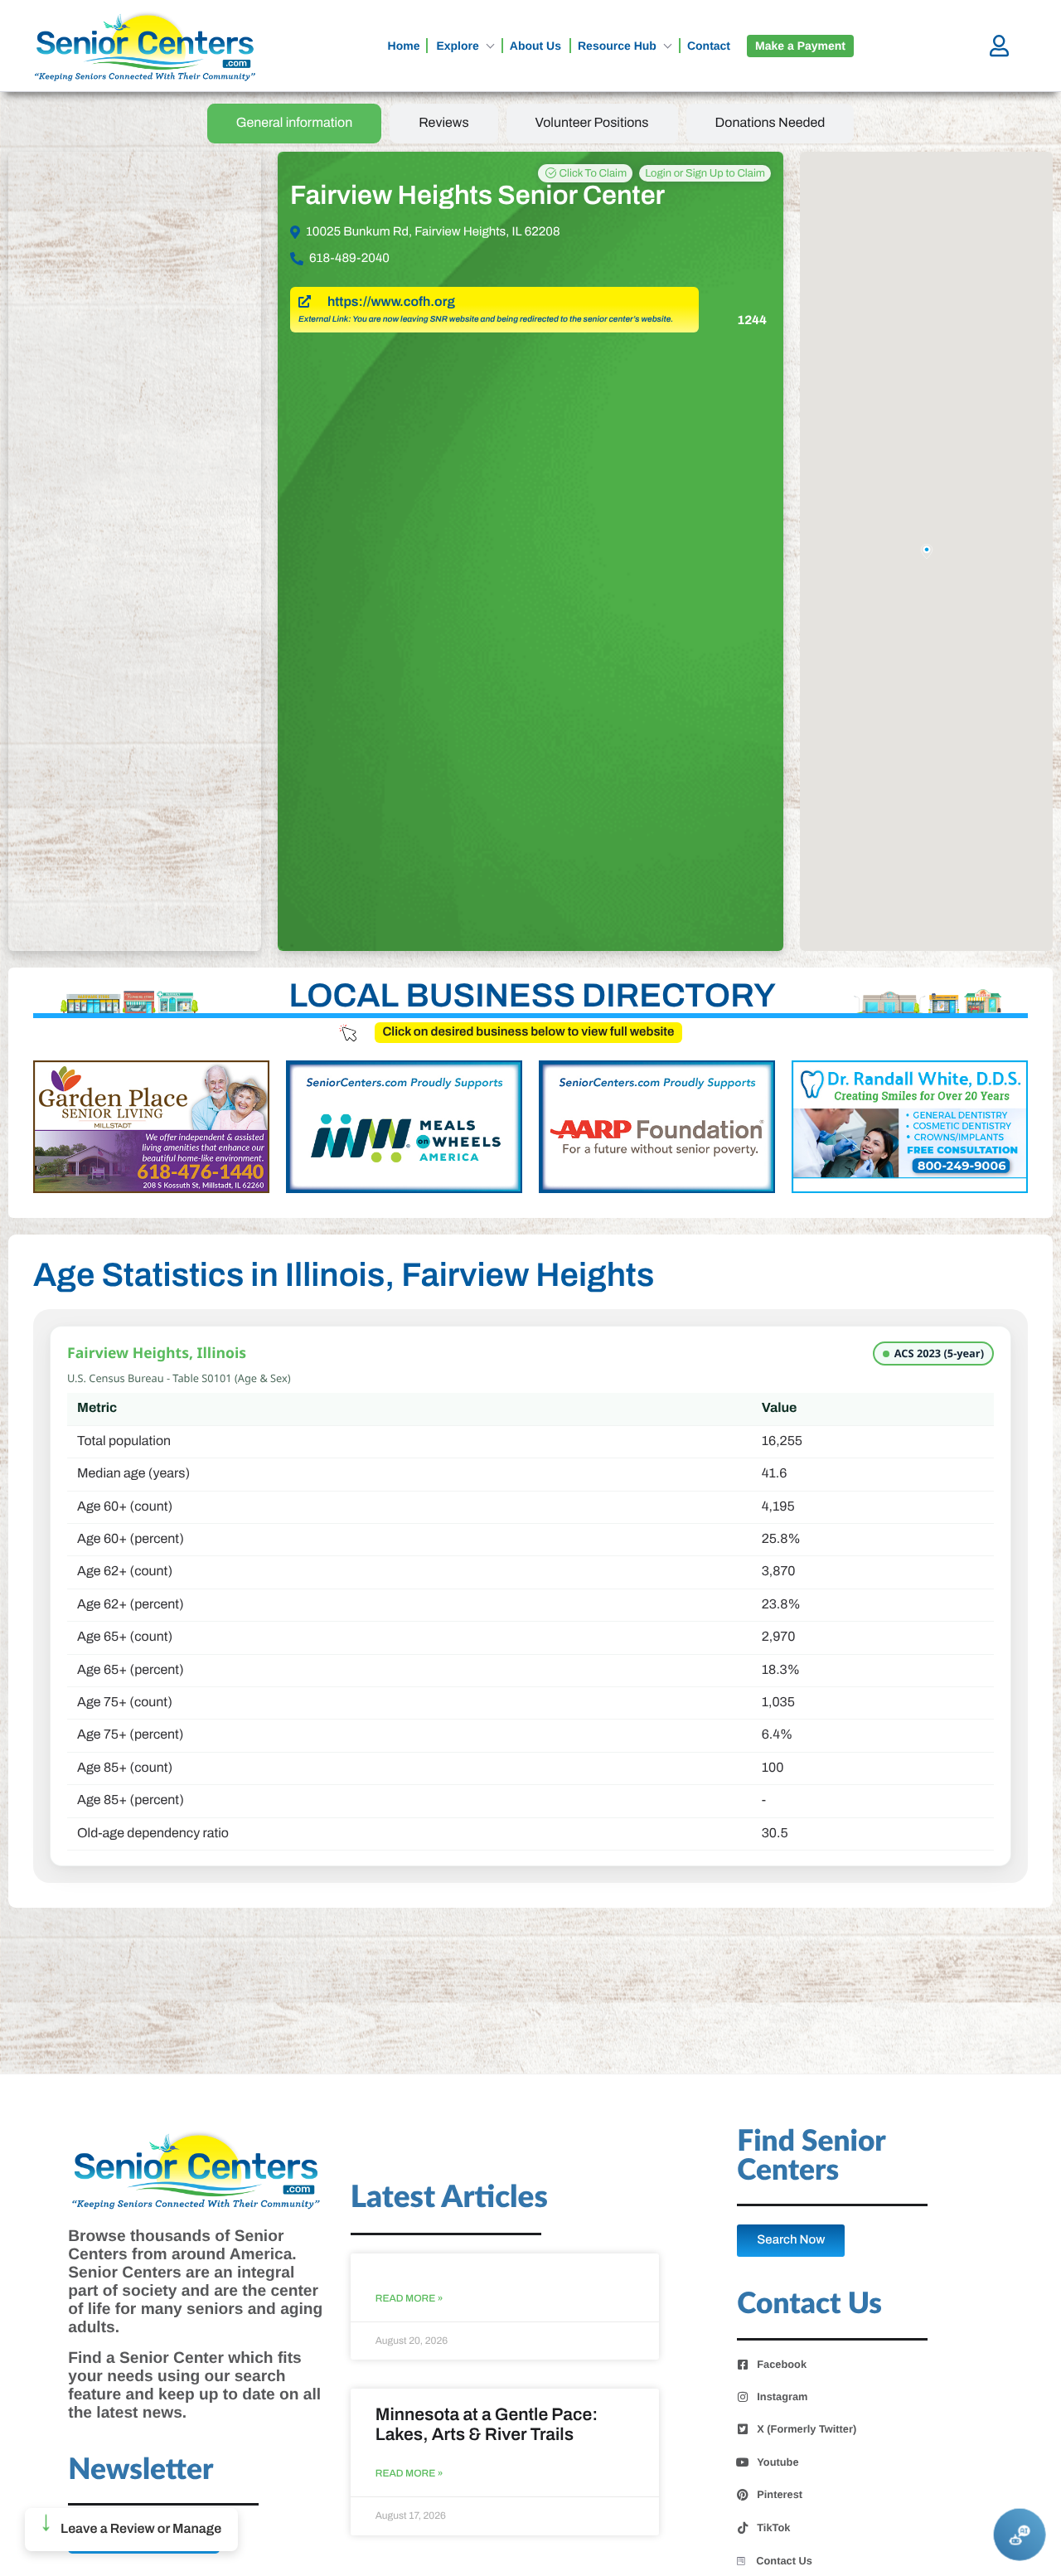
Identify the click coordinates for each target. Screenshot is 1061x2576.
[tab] (295, 124)
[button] (131, 2530)
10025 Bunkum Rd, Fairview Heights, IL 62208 (433, 232)
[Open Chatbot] (1020, 2535)
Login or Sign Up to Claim (705, 173)
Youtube (778, 2462)
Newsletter (140, 2470)
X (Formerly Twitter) (807, 2429)
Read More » (409, 2299)
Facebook (782, 2365)
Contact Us (784, 2561)
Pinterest (780, 2495)
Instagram (782, 2397)
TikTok (773, 2528)
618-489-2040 (349, 259)
